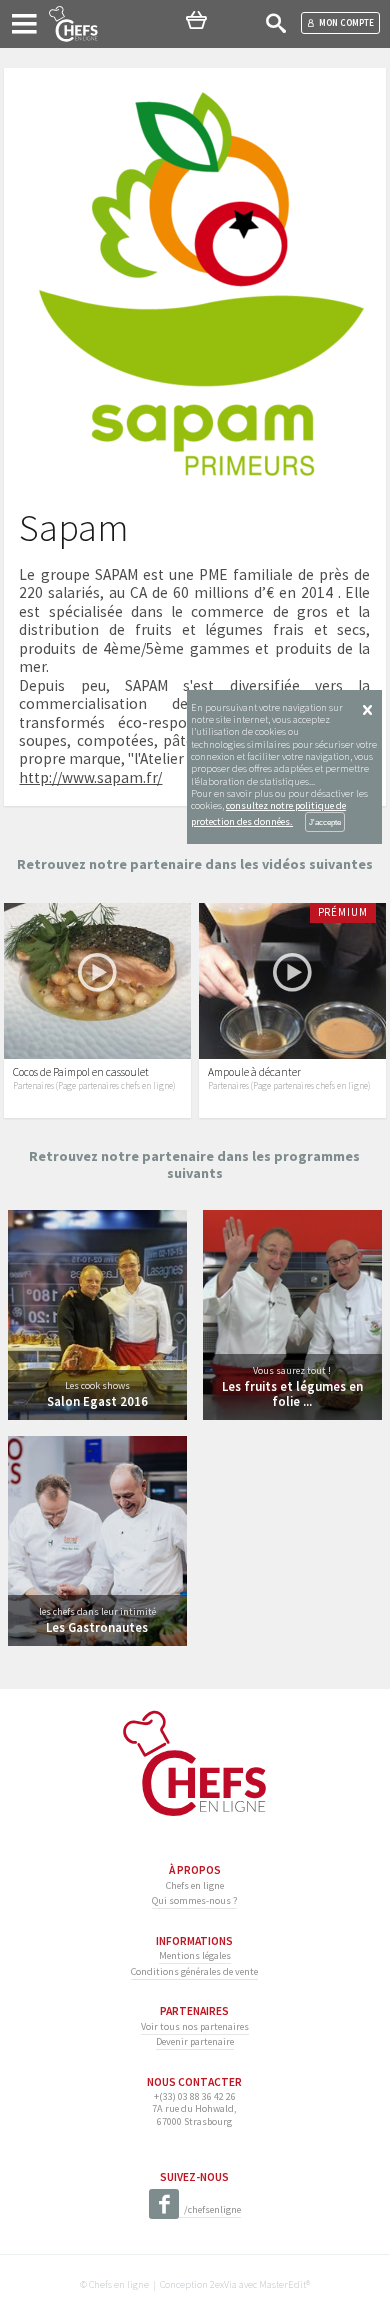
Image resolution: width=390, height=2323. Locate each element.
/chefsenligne (212, 2209)
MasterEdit (282, 2284)
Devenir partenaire (195, 2041)
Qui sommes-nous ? (194, 1900)
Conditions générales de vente (194, 1971)
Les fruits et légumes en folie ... (292, 1393)
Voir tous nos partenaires (195, 2026)
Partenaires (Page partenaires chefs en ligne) (94, 1086)
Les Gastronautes (97, 1627)
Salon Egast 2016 (97, 1401)
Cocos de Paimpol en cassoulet (81, 1072)
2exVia (223, 2284)
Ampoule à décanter (254, 1072)
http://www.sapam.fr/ (90, 777)
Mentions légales (195, 1955)
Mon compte (346, 22)
